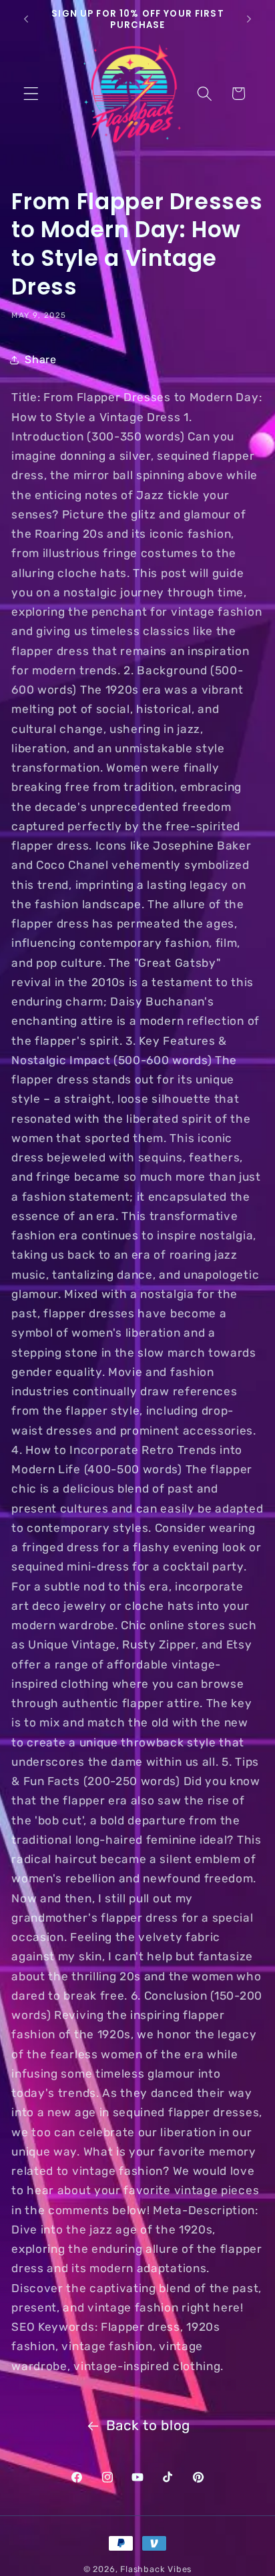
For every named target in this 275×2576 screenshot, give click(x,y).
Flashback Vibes (156, 2569)
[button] (31, 94)
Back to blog (148, 2425)
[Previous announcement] (26, 19)
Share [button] (40, 359)
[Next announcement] (249, 19)
